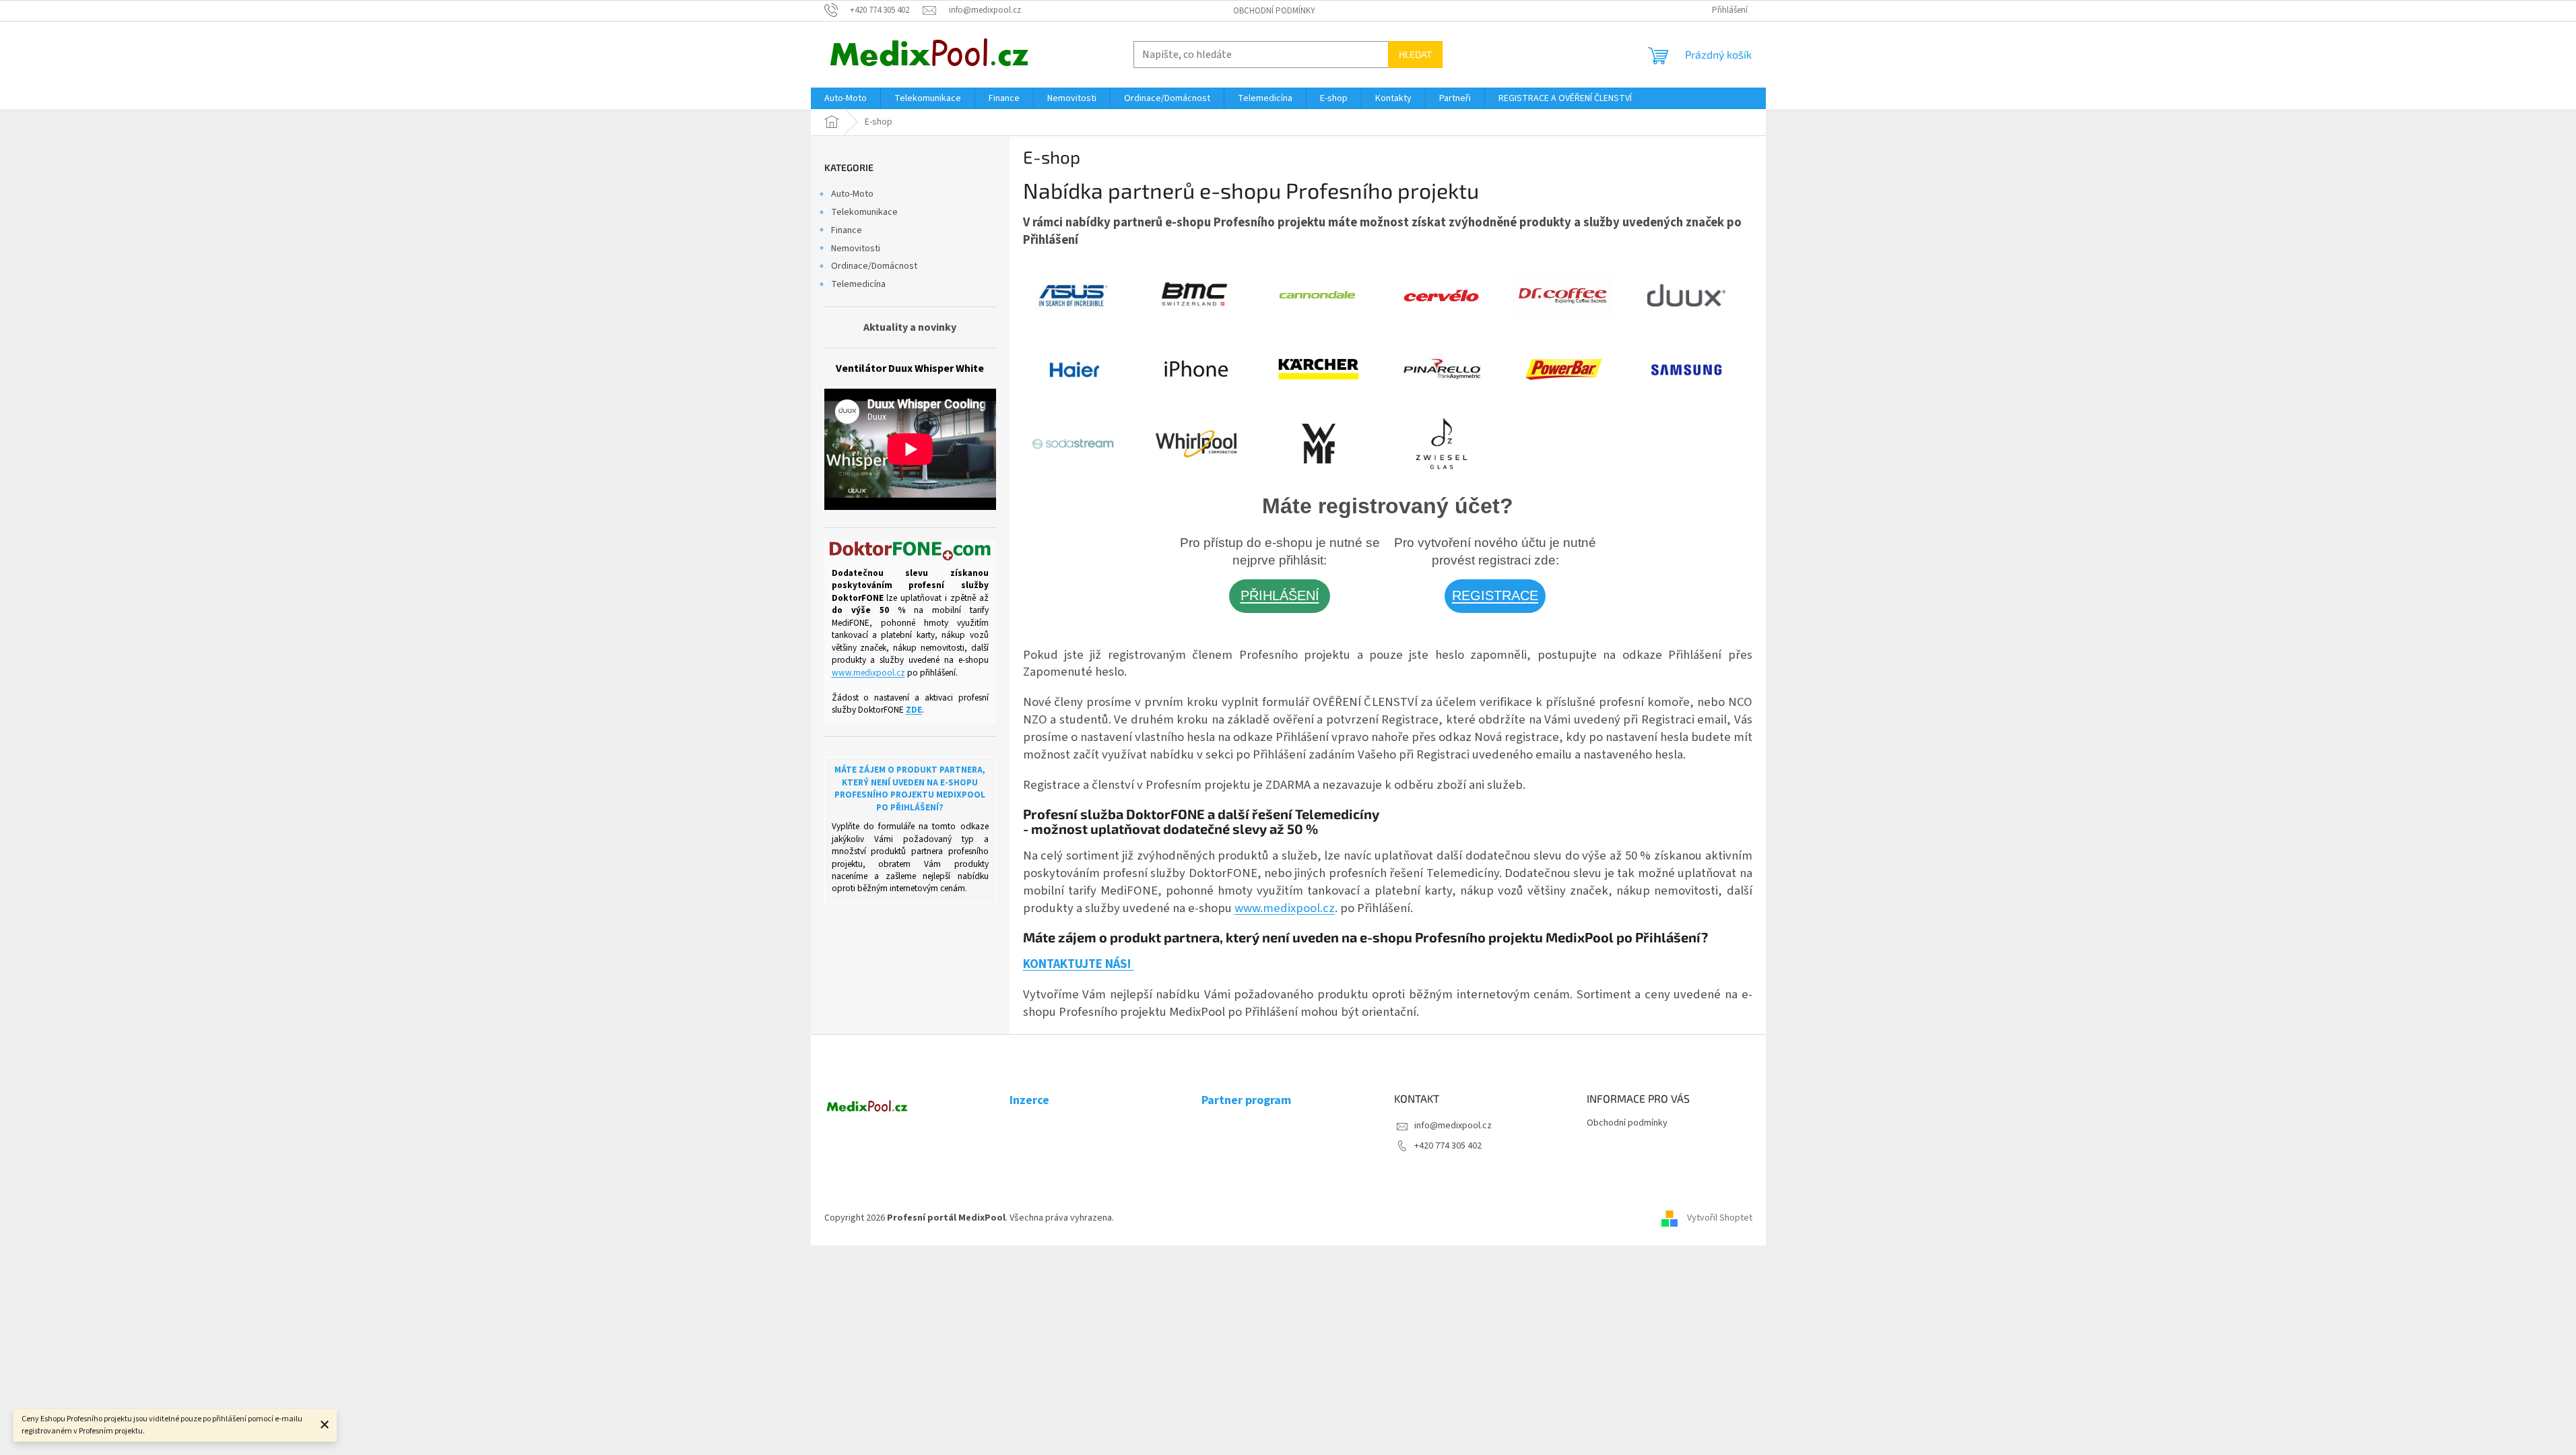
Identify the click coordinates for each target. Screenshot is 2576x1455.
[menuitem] (846, 98)
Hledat (1415, 54)
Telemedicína (858, 284)
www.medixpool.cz (868, 673)
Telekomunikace (864, 212)
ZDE (914, 710)
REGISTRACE (1495, 595)
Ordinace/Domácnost (874, 266)
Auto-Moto (852, 194)
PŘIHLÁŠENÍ (1280, 595)
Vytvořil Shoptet (1720, 1218)
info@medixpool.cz (1453, 1126)
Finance (847, 230)
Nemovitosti (856, 249)
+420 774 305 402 (1448, 1146)
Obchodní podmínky (1274, 11)
